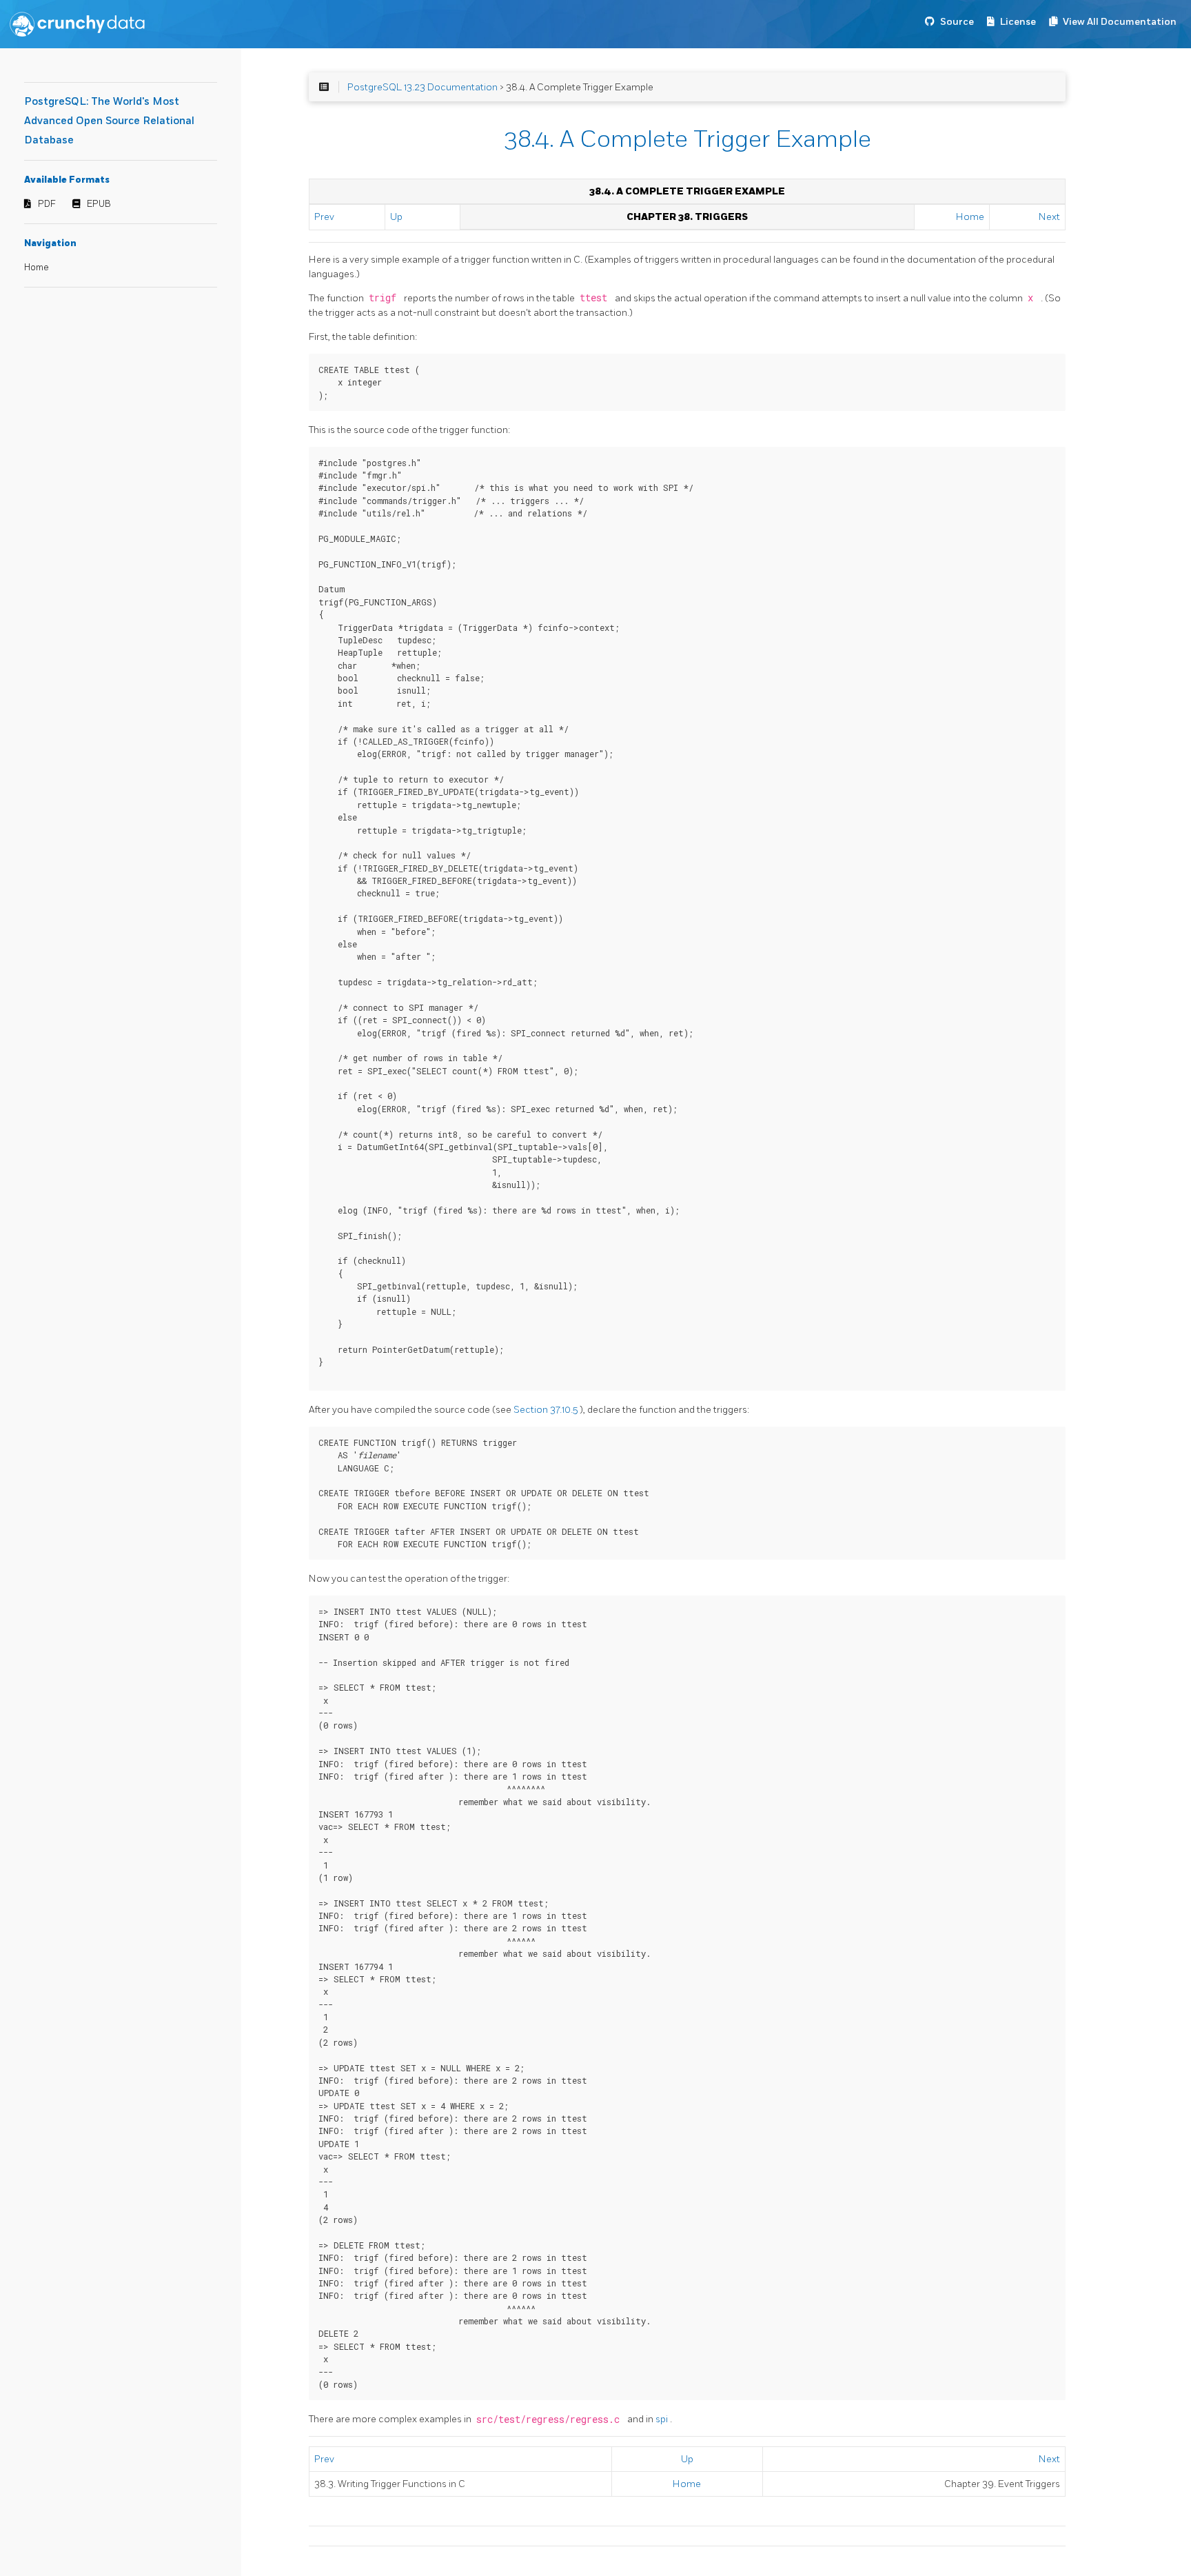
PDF (47, 204)
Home (37, 268)
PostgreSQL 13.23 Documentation (423, 87)
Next (1049, 217)
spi (663, 2419)
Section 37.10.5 (547, 1410)
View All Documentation (1120, 22)
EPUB (99, 204)
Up (396, 217)
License (1018, 22)
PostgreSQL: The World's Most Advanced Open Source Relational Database (109, 121)
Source (957, 22)
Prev (324, 217)
